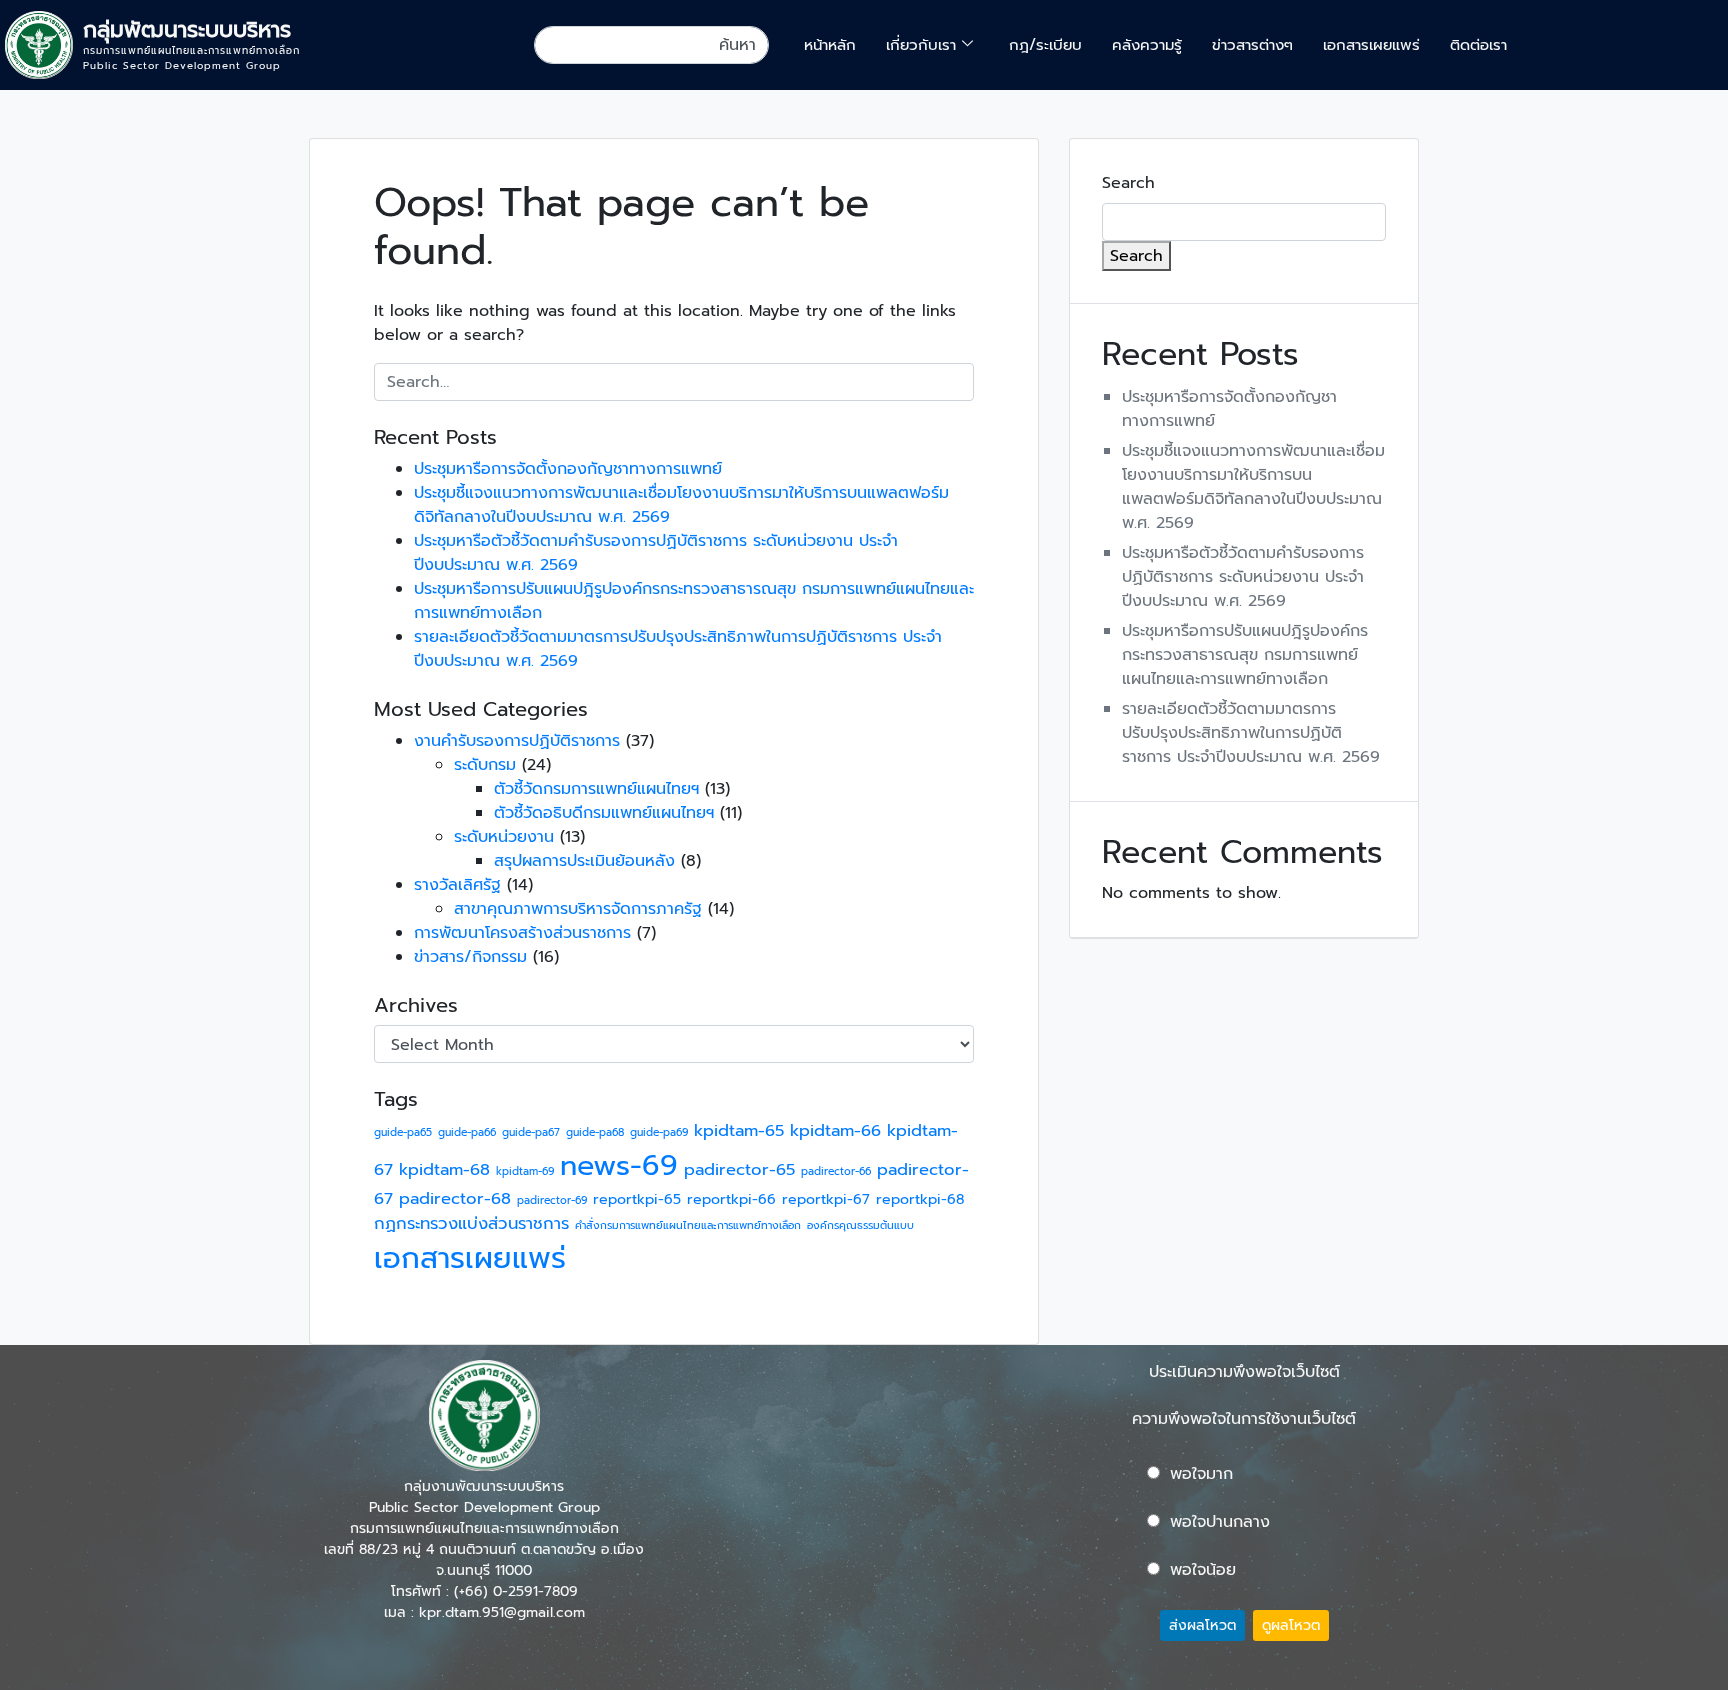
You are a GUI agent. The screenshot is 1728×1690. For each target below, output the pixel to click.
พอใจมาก (1201, 1474)
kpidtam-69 (525, 1171)
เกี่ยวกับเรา (921, 45)
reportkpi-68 (920, 1199)
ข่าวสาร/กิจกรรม (470, 957)
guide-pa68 (595, 1132)
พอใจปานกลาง (1220, 1522)
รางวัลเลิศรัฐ (457, 885)
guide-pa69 (659, 1132)
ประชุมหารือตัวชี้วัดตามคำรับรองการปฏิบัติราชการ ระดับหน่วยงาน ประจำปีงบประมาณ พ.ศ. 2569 (1243, 577)
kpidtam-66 (835, 1130)
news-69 (619, 1165)
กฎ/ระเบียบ (1045, 45)
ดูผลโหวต (1291, 1625)
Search (1128, 183)
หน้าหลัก (830, 45)
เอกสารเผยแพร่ (1371, 45)
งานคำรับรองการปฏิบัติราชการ (517, 741)
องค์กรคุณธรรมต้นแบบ (860, 1225)
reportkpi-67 (826, 1199)
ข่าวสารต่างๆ (1252, 45)
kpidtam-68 (444, 1169)
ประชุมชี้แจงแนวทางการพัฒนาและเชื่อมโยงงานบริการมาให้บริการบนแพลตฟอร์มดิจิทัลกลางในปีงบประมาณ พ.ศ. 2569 (1253, 487)
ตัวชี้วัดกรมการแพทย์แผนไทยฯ (596, 789)
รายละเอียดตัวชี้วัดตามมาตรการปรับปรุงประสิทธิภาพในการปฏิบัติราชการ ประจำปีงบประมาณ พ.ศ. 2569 (1251, 733)
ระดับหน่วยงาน (504, 837)
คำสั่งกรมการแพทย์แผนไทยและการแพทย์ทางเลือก (688, 1225)
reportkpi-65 (637, 1199)
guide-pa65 (403, 1132)
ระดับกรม (485, 765)
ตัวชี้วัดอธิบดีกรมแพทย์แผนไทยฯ (604, 813)
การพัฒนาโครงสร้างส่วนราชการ (522, 933)
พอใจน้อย (1203, 1570)
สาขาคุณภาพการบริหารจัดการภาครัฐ (578, 909)
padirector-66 (836, 1171)
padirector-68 (455, 1198)
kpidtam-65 (739, 1130)
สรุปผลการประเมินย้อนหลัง (584, 861)
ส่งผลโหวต (1202, 1625)
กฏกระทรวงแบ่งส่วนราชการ (471, 1223)
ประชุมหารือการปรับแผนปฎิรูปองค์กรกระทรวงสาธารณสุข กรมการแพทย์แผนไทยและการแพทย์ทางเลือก (1245, 655)
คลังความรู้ (1147, 45)
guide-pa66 (467, 1132)
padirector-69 (552, 1200)
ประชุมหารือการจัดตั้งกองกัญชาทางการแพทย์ (568, 469)
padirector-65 (739, 1169)
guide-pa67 (531, 1132)
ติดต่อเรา (1478, 45)
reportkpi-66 (731, 1199)
